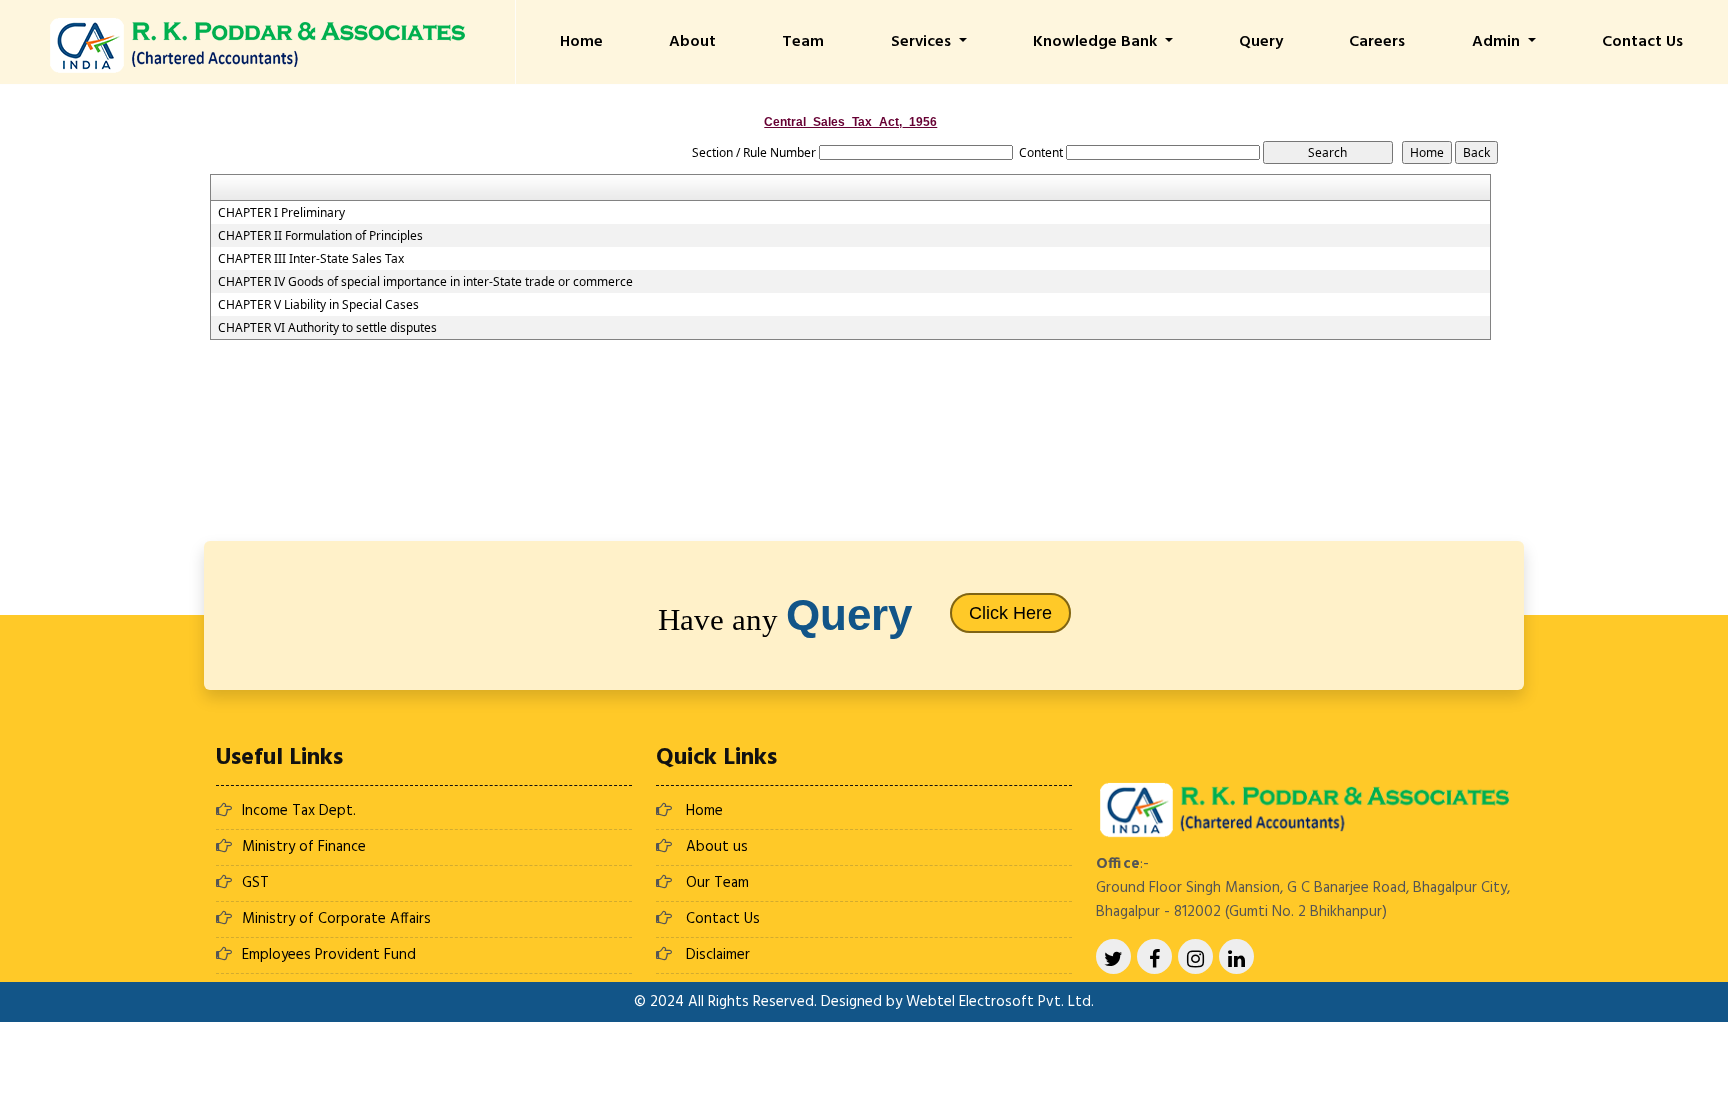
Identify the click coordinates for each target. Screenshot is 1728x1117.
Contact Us (1642, 42)
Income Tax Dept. (299, 811)
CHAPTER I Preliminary (281, 213)
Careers (1377, 42)
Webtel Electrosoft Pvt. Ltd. (1000, 1002)
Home (581, 42)
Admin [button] (1498, 42)
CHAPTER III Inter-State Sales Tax (311, 259)
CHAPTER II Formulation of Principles (320, 236)
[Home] (257, 43)
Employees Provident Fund (329, 955)
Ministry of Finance (304, 847)
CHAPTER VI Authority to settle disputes (327, 328)
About (692, 42)
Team (803, 42)
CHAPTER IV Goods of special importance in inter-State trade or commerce (425, 282)
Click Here (1010, 613)
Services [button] (923, 42)
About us (717, 847)
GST (255, 883)
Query (1261, 42)
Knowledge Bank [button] (1097, 42)
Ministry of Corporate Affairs (336, 919)
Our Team (717, 883)
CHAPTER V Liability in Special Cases (318, 305)
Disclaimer (718, 955)
